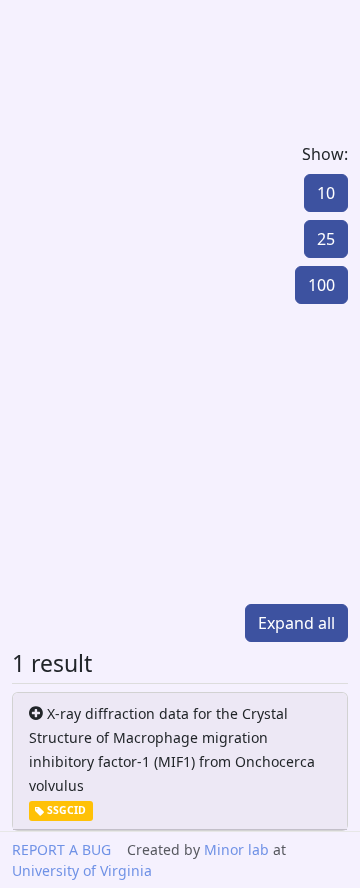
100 (321, 285)
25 (326, 239)
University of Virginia (82, 870)
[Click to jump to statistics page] (90, 454)
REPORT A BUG (61, 849)
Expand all (296, 623)
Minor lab (236, 849)
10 (326, 193)
